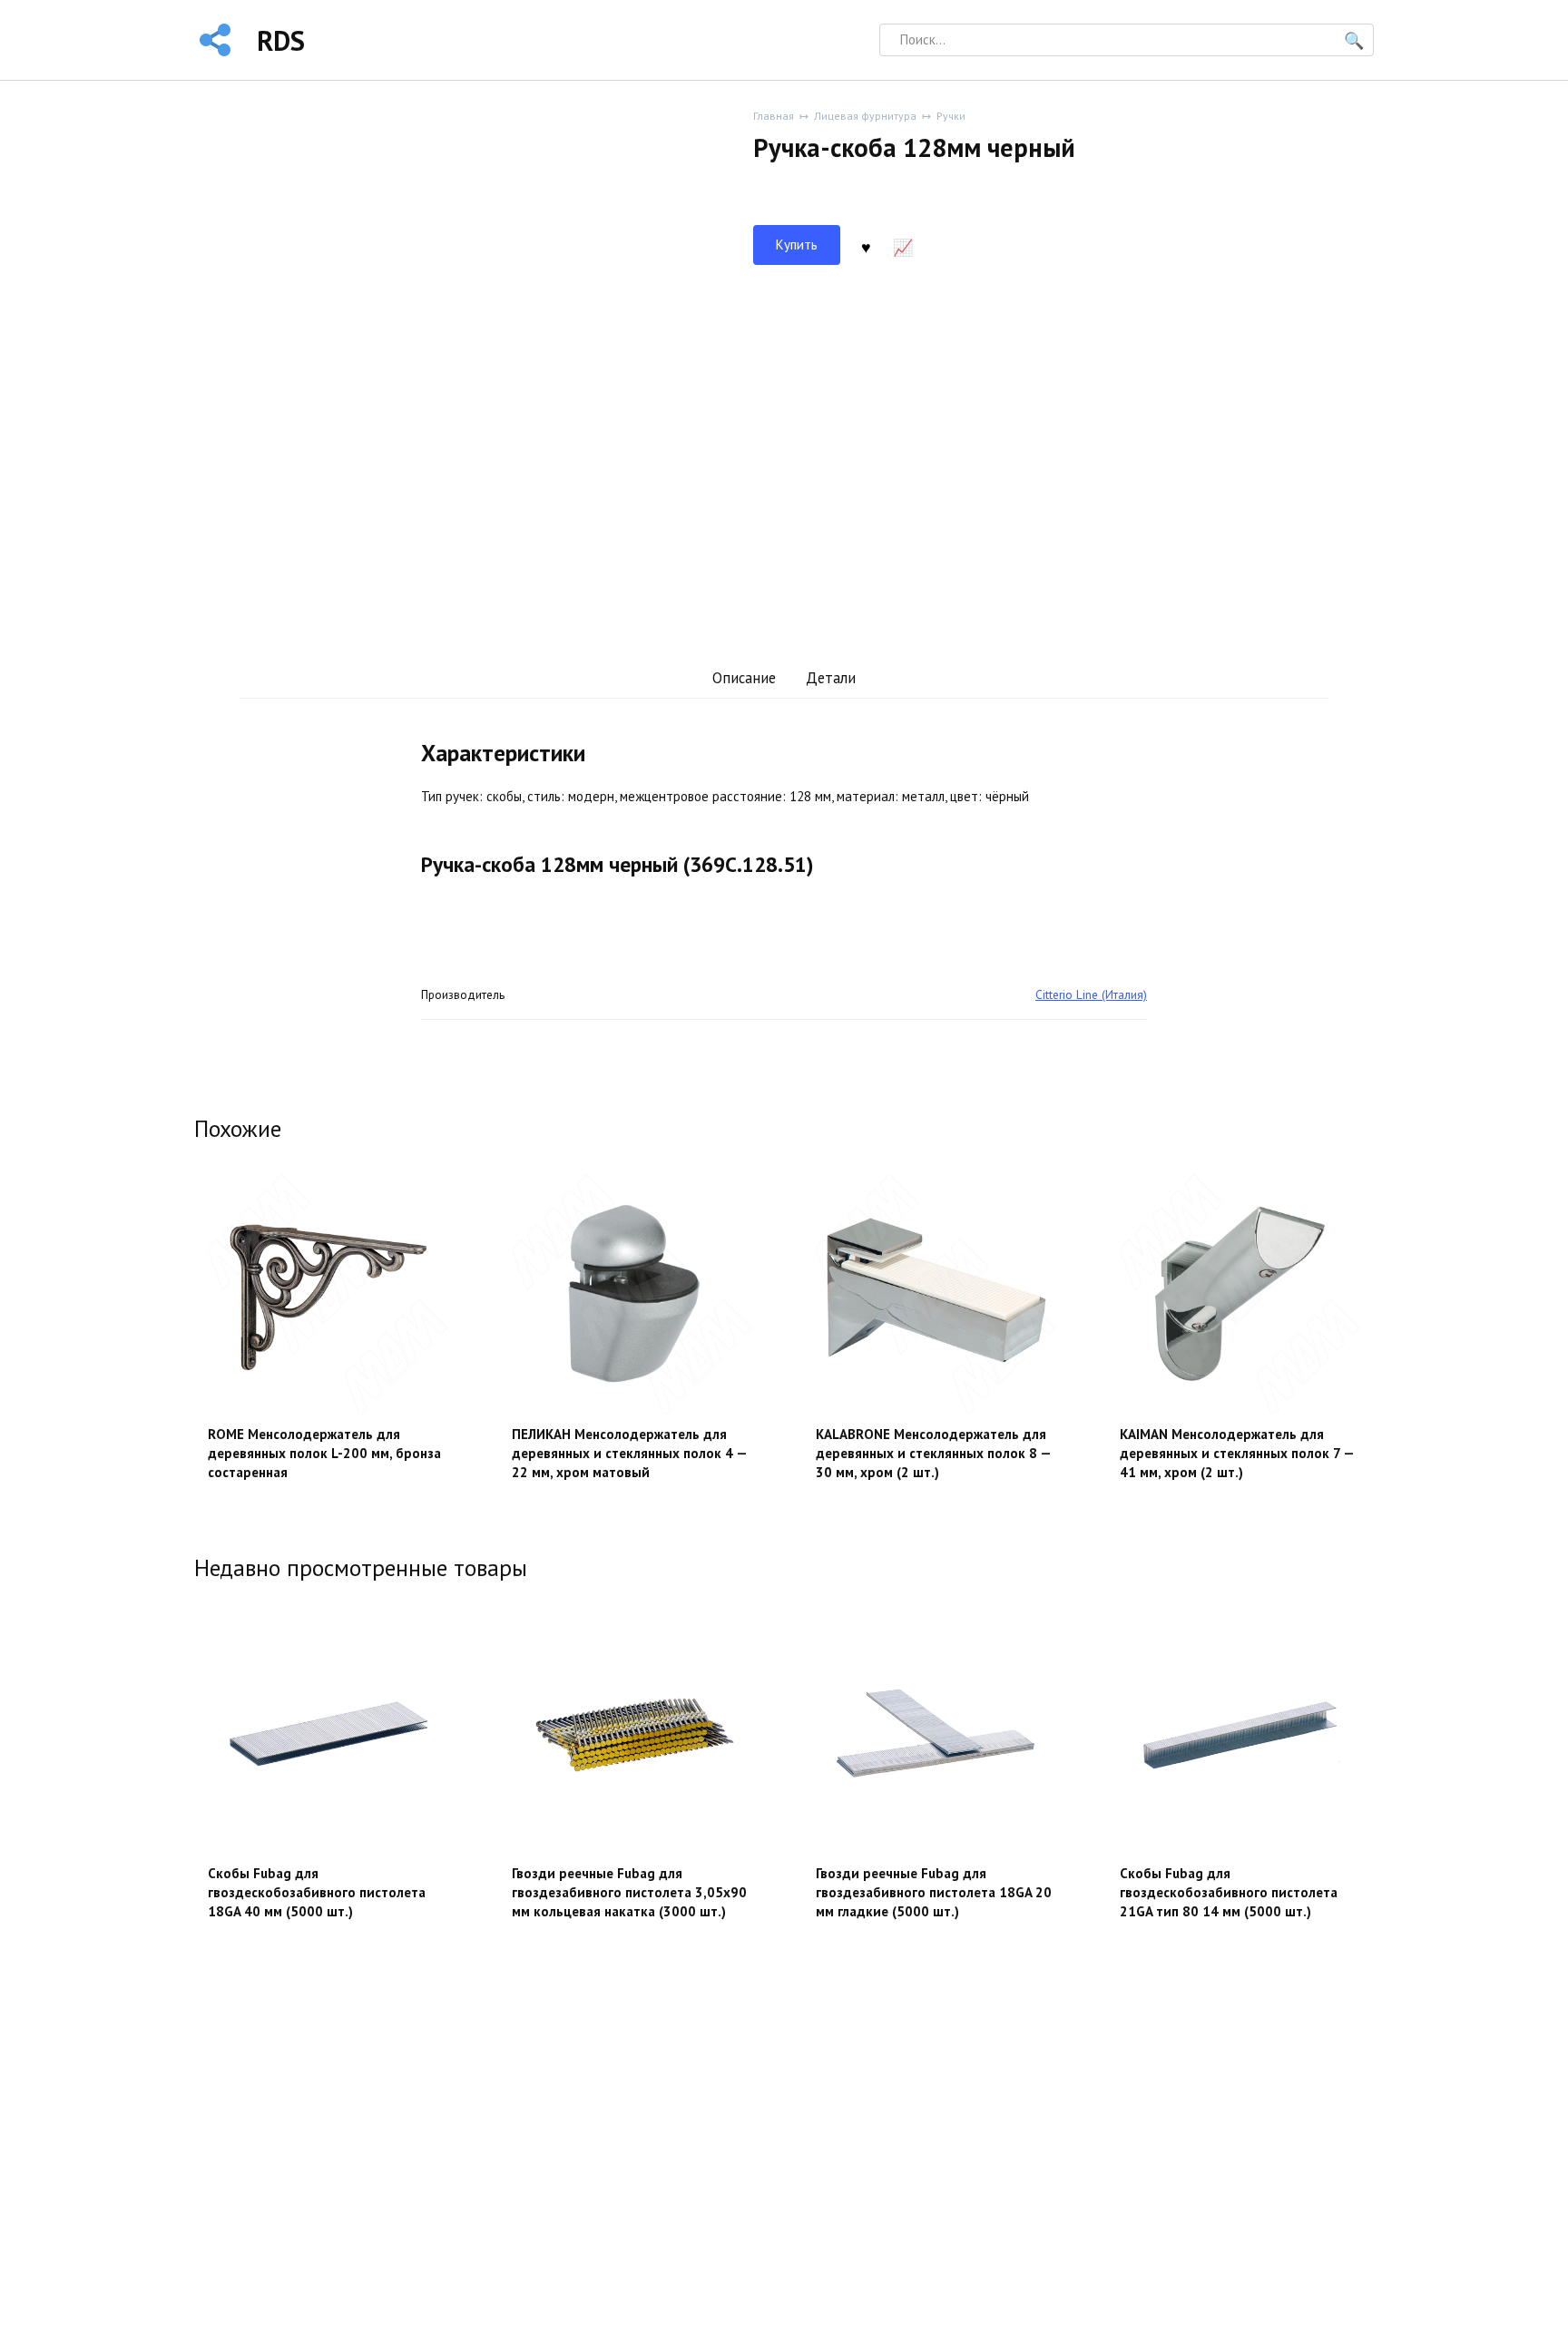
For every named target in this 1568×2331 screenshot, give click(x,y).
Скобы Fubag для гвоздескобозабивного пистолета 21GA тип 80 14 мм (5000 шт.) (1229, 1892)
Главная (774, 116)
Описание (744, 678)
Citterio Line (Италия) (1091, 994)
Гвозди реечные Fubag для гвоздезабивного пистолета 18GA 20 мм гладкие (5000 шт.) (934, 1892)
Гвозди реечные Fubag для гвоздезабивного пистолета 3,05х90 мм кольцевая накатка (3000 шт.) (629, 1892)
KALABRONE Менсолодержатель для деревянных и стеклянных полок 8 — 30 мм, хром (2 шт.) (933, 1453)
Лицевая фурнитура (865, 116)
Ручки (951, 116)
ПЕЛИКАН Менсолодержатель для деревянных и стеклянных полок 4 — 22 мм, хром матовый (629, 1453)
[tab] (744, 678)
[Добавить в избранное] (866, 245)
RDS (281, 40)
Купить (797, 245)
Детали (831, 678)
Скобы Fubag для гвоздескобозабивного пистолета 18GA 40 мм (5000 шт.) (317, 1892)
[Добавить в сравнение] (903, 245)
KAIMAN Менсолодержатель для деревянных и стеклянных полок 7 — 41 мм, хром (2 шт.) (1237, 1453)
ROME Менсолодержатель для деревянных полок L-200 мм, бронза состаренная (324, 1453)
